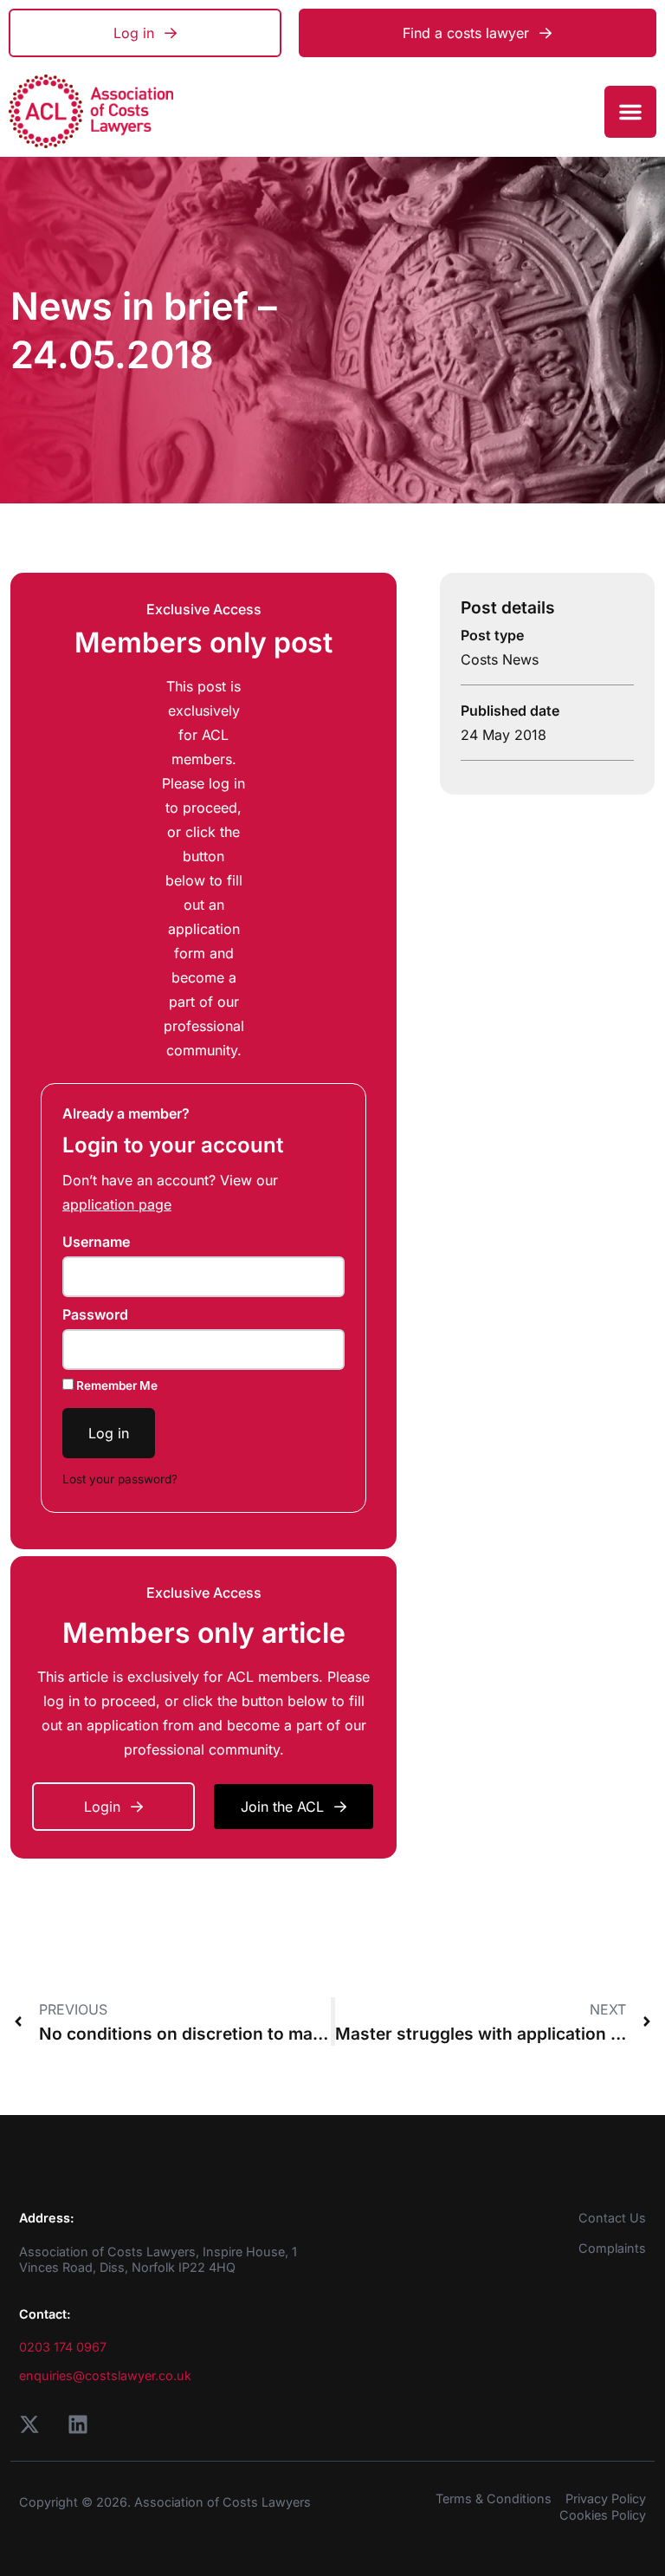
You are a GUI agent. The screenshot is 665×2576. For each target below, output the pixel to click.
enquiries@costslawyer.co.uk (105, 2375)
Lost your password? (120, 1479)
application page (117, 1204)
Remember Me (116, 1385)
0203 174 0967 (63, 2347)
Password (95, 1314)
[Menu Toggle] (630, 112)
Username (96, 1242)
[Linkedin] (78, 2424)
